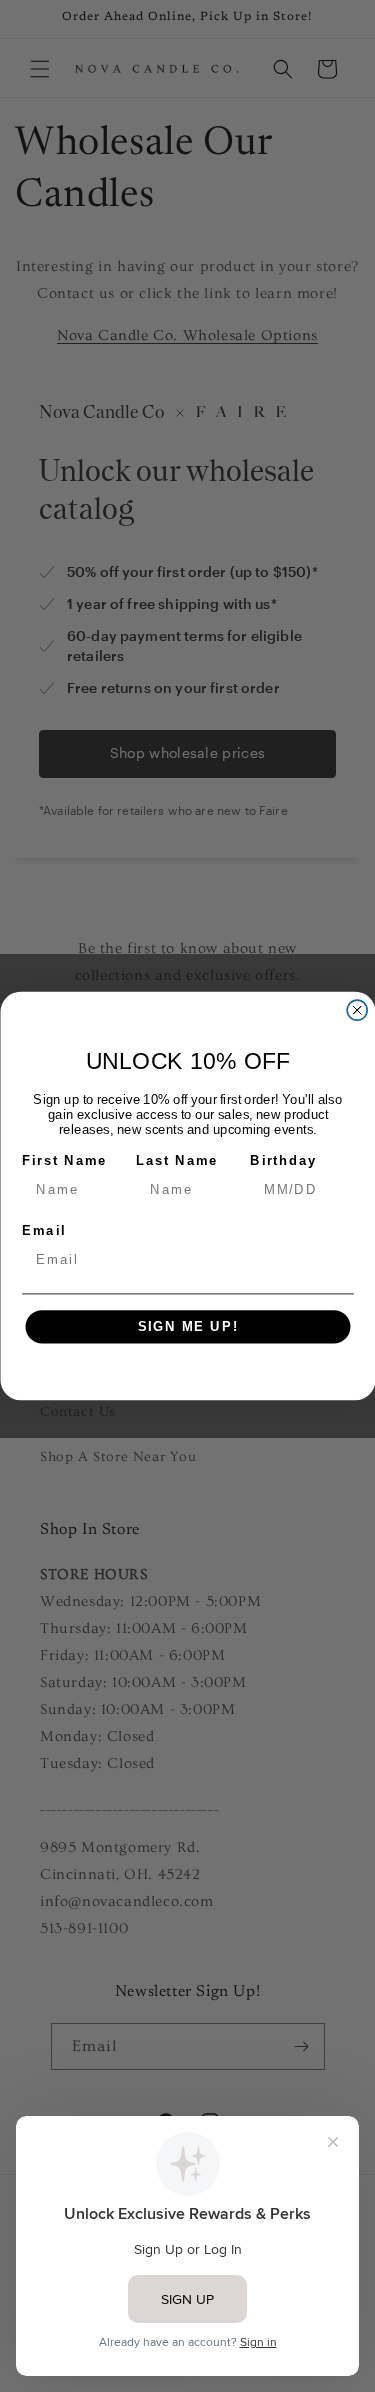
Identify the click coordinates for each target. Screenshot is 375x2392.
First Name (64, 1160)
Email (43, 1230)
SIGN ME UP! (187, 1327)
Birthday (283, 1160)
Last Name (177, 1160)
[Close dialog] (357, 1010)
